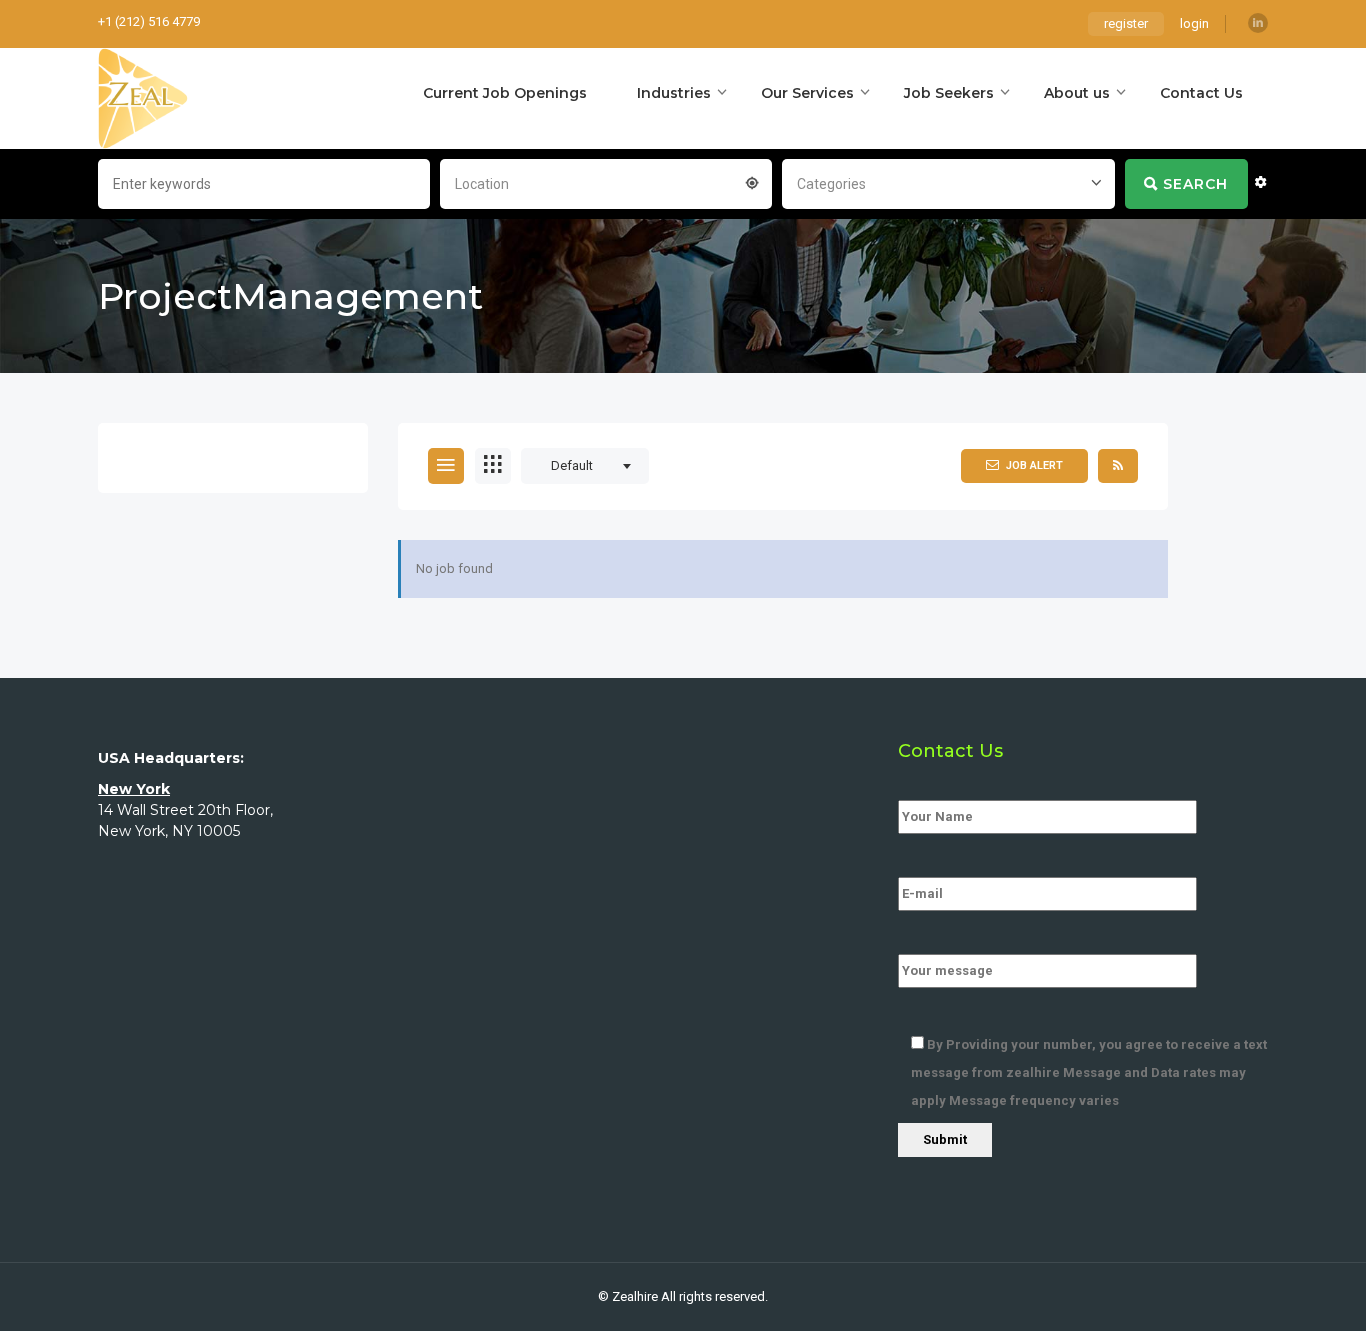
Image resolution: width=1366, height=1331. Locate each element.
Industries (674, 93)
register (1126, 23)
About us (1077, 93)
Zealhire (635, 1296)
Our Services (807, 93)
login (1194, 23)
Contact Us (1201, 93)
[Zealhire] (143, 98)
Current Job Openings (505, 93)
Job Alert (1034, 465)
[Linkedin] (1258, 23)
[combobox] (606, 182)
